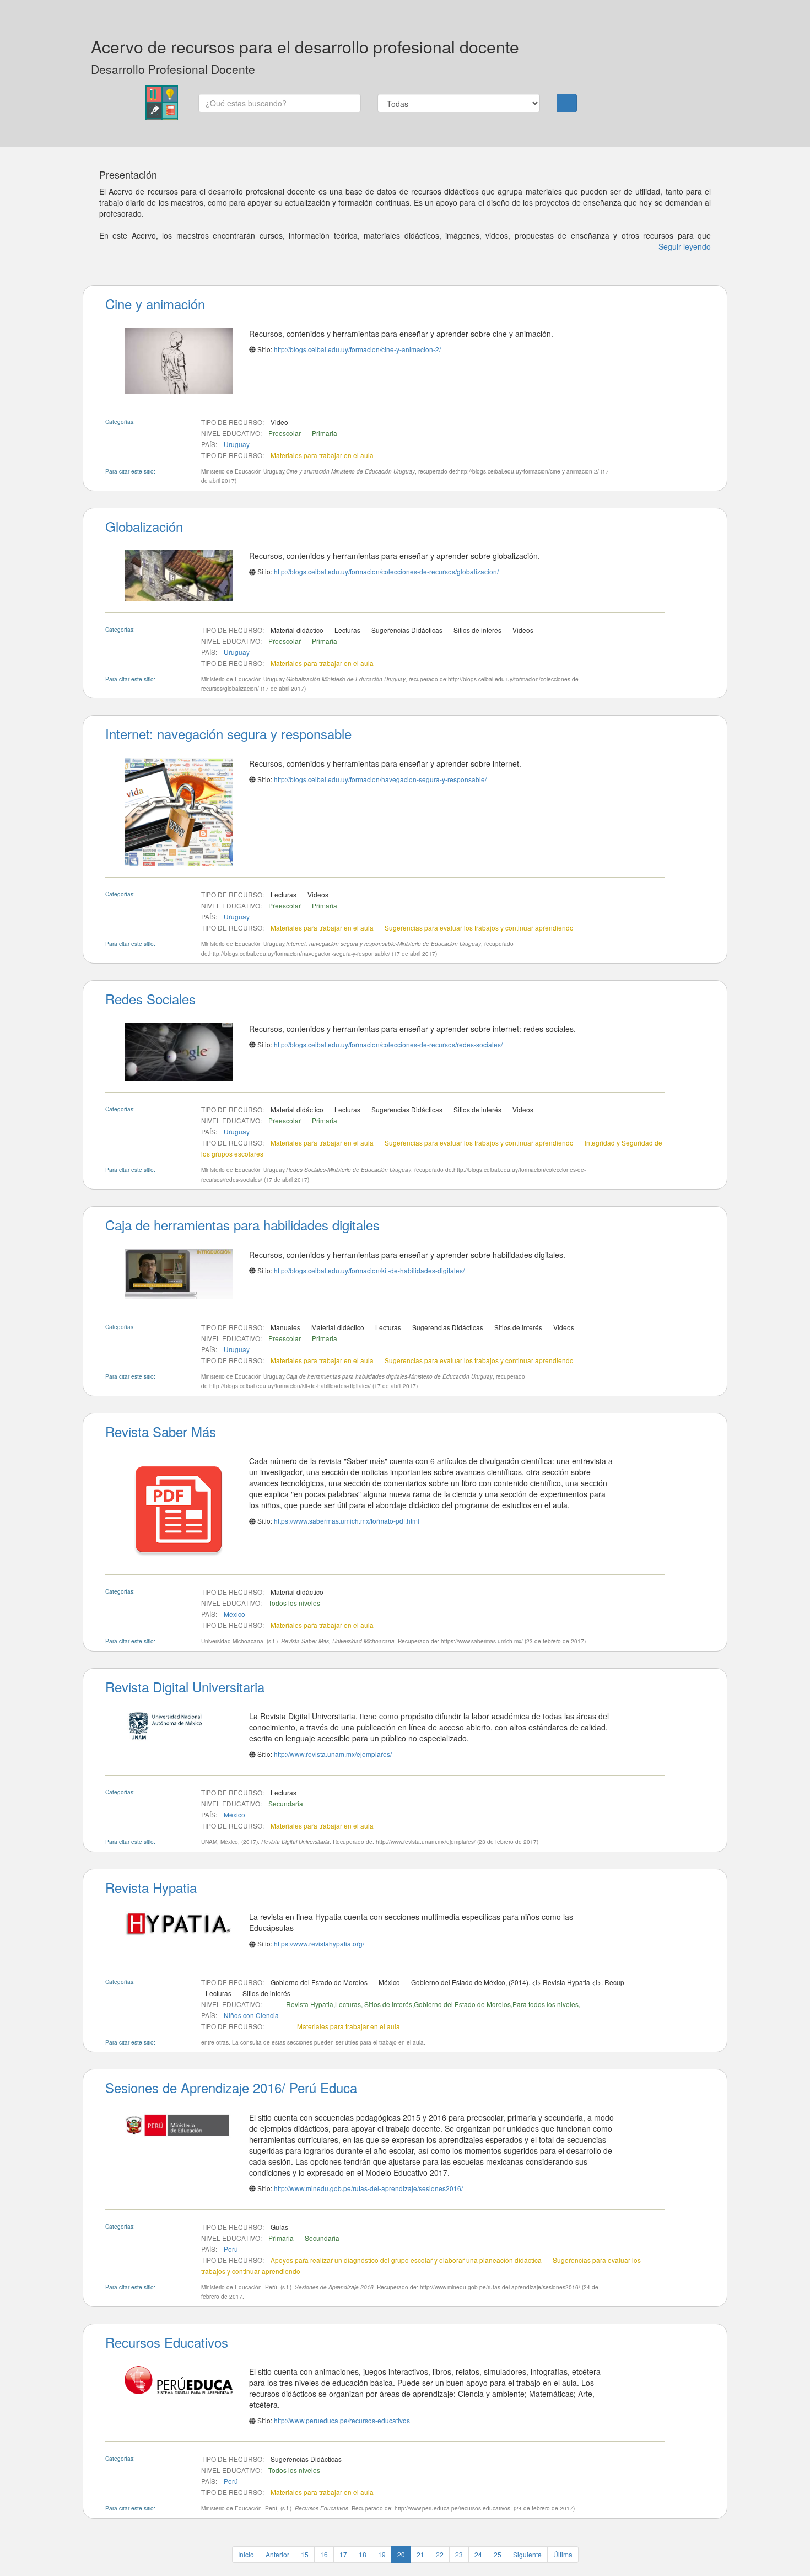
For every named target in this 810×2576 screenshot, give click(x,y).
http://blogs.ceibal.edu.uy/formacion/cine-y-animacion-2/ (357, 349)
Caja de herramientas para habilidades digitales (242, 1225)
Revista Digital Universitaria (185, 1687)
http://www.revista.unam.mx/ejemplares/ (333, 1754)
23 (459, 2554)
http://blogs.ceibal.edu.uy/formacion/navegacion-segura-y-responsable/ (380, 779)
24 (478, 2554)
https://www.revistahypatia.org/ (319, 1943)
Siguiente (527, 2554)
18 (363, 2554)
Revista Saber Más (161, 1431)
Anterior (277, 2554)
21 (420, 2554)
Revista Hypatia (151, 1887)
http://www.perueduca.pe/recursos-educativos (342, 2420)
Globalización (144, 526)
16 (324, 2554)
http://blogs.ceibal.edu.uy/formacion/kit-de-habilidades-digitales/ (369, 1270)
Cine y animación (155, 303)
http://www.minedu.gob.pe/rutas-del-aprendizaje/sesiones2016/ (368, 2188)
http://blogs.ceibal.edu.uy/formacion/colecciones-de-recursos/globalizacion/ (386, 571)
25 (498, 2554)
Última (563, 2554)
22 (440, 2554)
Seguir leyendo (685, 246)
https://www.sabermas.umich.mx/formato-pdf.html (347, 1521)
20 (401, 2554)
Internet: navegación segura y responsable (228, 733)
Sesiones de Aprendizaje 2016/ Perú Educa (231, 2087)
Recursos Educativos (167, 2342)
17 (343, 2554)
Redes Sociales (150, 999)
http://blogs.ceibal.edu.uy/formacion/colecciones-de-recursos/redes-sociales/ (388, 1044)
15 (305, 2554)
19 (382, 2554)
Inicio (246, 2554)
